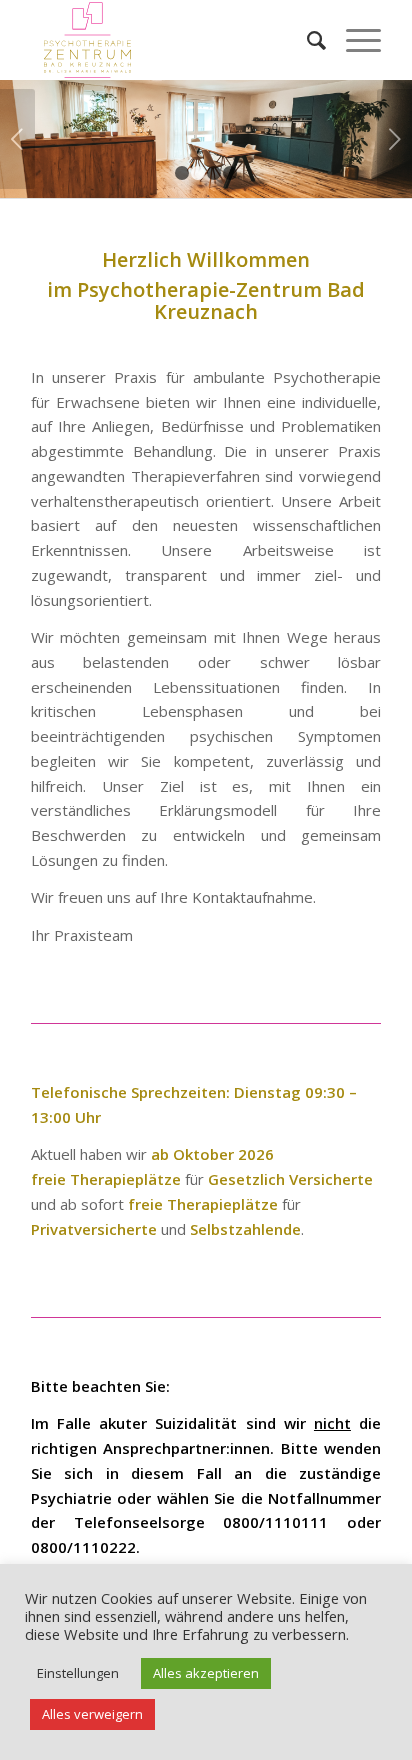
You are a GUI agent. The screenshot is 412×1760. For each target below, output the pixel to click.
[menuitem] (306, 40)
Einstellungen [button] (78, 1673)
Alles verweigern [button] (92, 1714)
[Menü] (353, 40)
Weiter (394, 139)
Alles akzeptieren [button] (206, 1673)
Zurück (17, 139)
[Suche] (306, 40)
